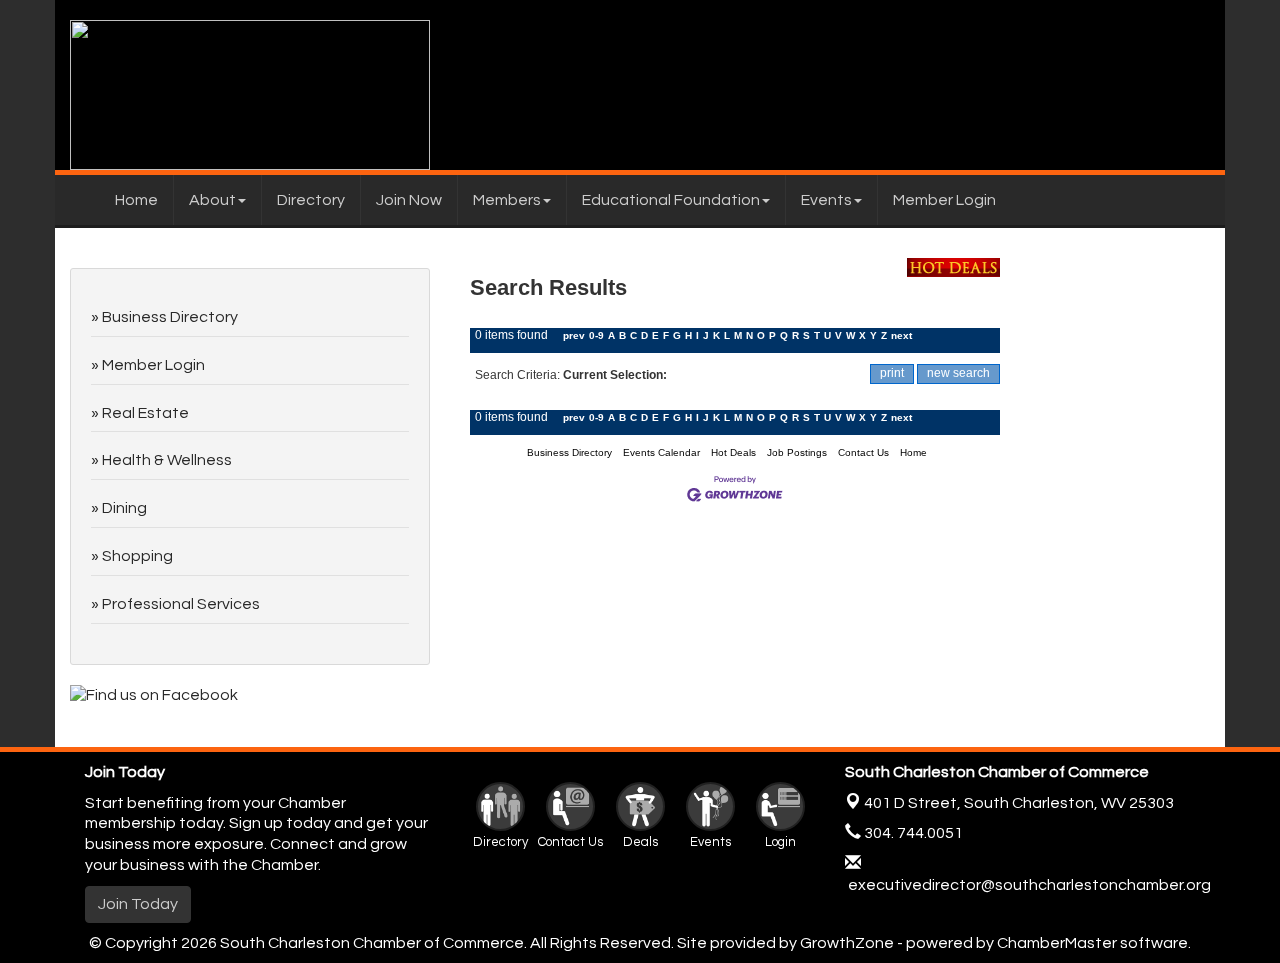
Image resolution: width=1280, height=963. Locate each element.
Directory (311, 200)
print (892, 373)
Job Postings (797, 452)
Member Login (944, 200)
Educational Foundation (671, 200)
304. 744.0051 (912, 833)
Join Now (409, 200)
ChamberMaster (1057, 943)
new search (958, 373)
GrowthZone (847, 943)
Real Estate (145, 413)
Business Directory (569, 452)
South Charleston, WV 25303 (1019, 803)
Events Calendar (661, 452)
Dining (124, 508)
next (901, 335)
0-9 (596, 335)
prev (574, 335)
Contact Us (863, 452)
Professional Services (181, 604)
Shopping (137, 556)
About (212, 200)
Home (136, 200)
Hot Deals (733, 452)
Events (826, 200)
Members (507, 200)
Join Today (138, 904)
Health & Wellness (167, 460)
